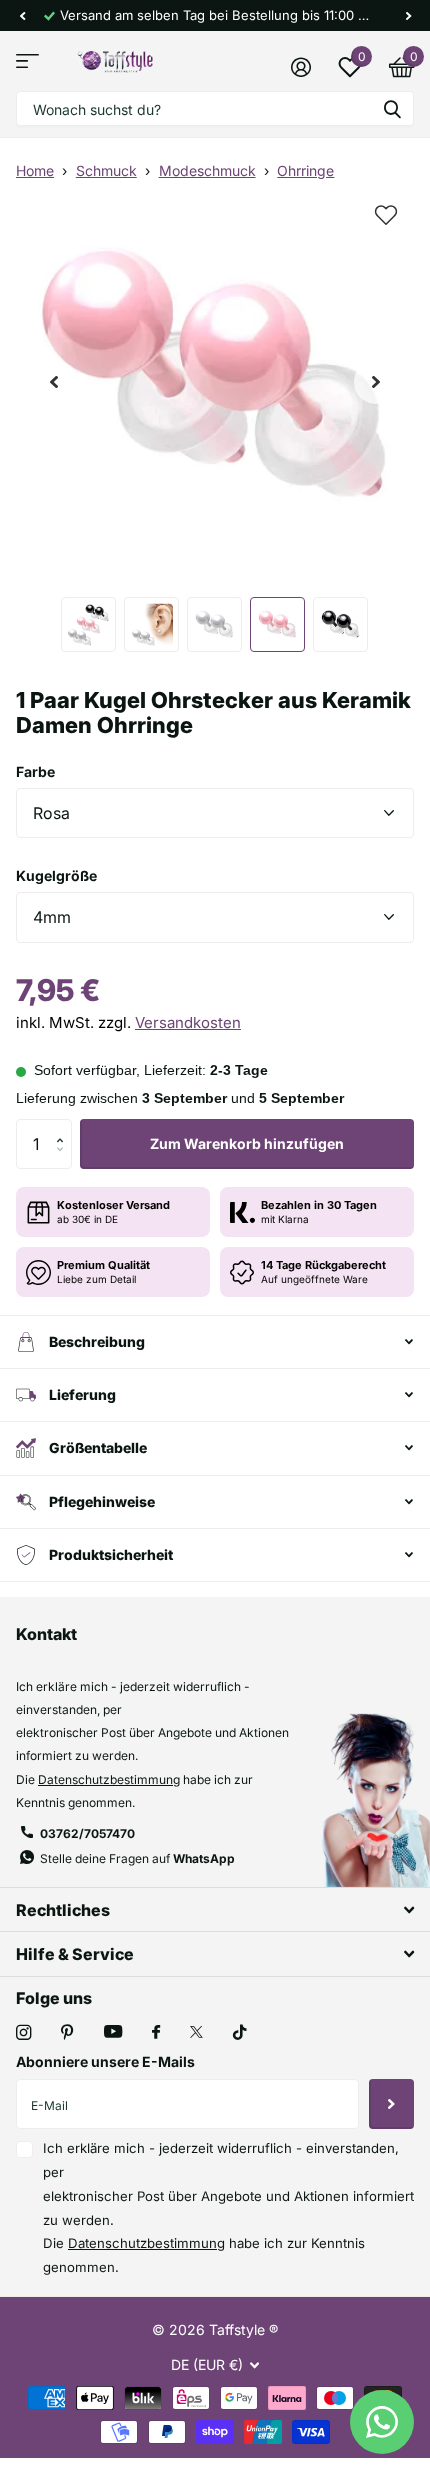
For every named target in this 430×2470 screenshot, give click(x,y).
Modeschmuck (207, 170)
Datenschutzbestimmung (109, 1779)
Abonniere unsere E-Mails (105, 2061)
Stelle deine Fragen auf (137, 1858)
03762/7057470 (87, 1833)
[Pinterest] (67, 2032)
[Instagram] (23, 2032)
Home (35, 170)
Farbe (35, 771)
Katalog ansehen (27, 61)
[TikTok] (240, 2032)
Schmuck (106, 170)
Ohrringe (305, 170)
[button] (22, 15)
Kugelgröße (56, 875)
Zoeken (392, 108)
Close (215, 1909)
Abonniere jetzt (391, 2104)
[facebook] (156, 2033)
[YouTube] (113, 2032)
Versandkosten (188, 1022)
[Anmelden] (300, 67)
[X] (196, 2032)
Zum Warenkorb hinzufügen (247, 1143)
